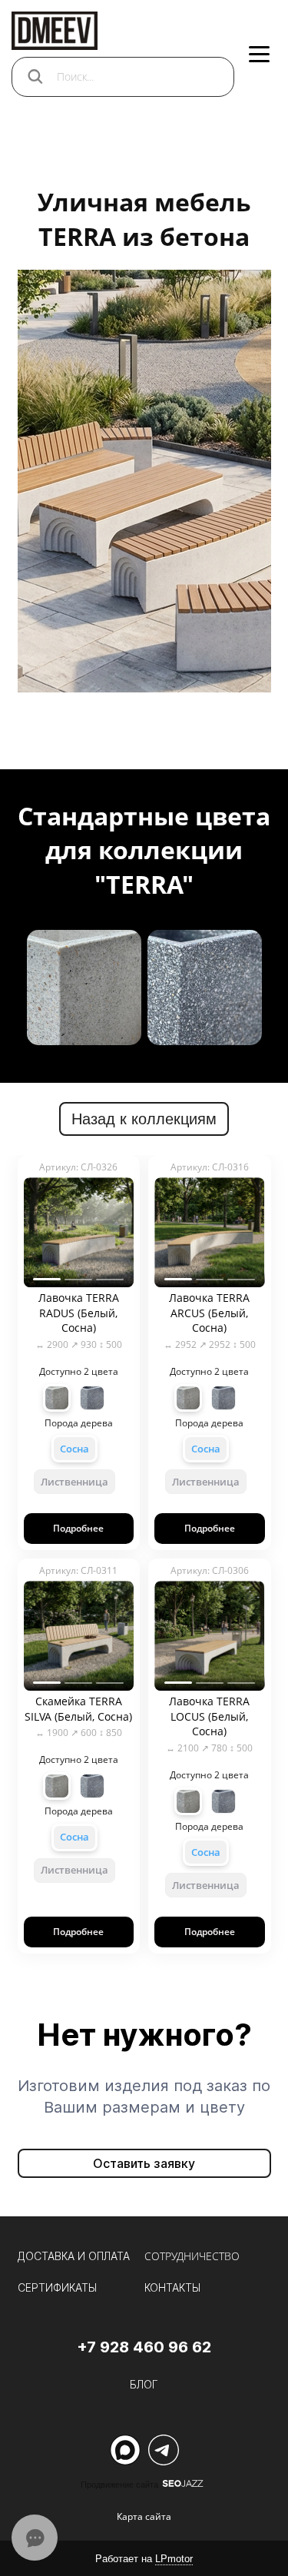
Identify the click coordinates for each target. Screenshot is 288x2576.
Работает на (144, 2559)
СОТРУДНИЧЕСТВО (192, 2256)
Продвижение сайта (119, 2485)
